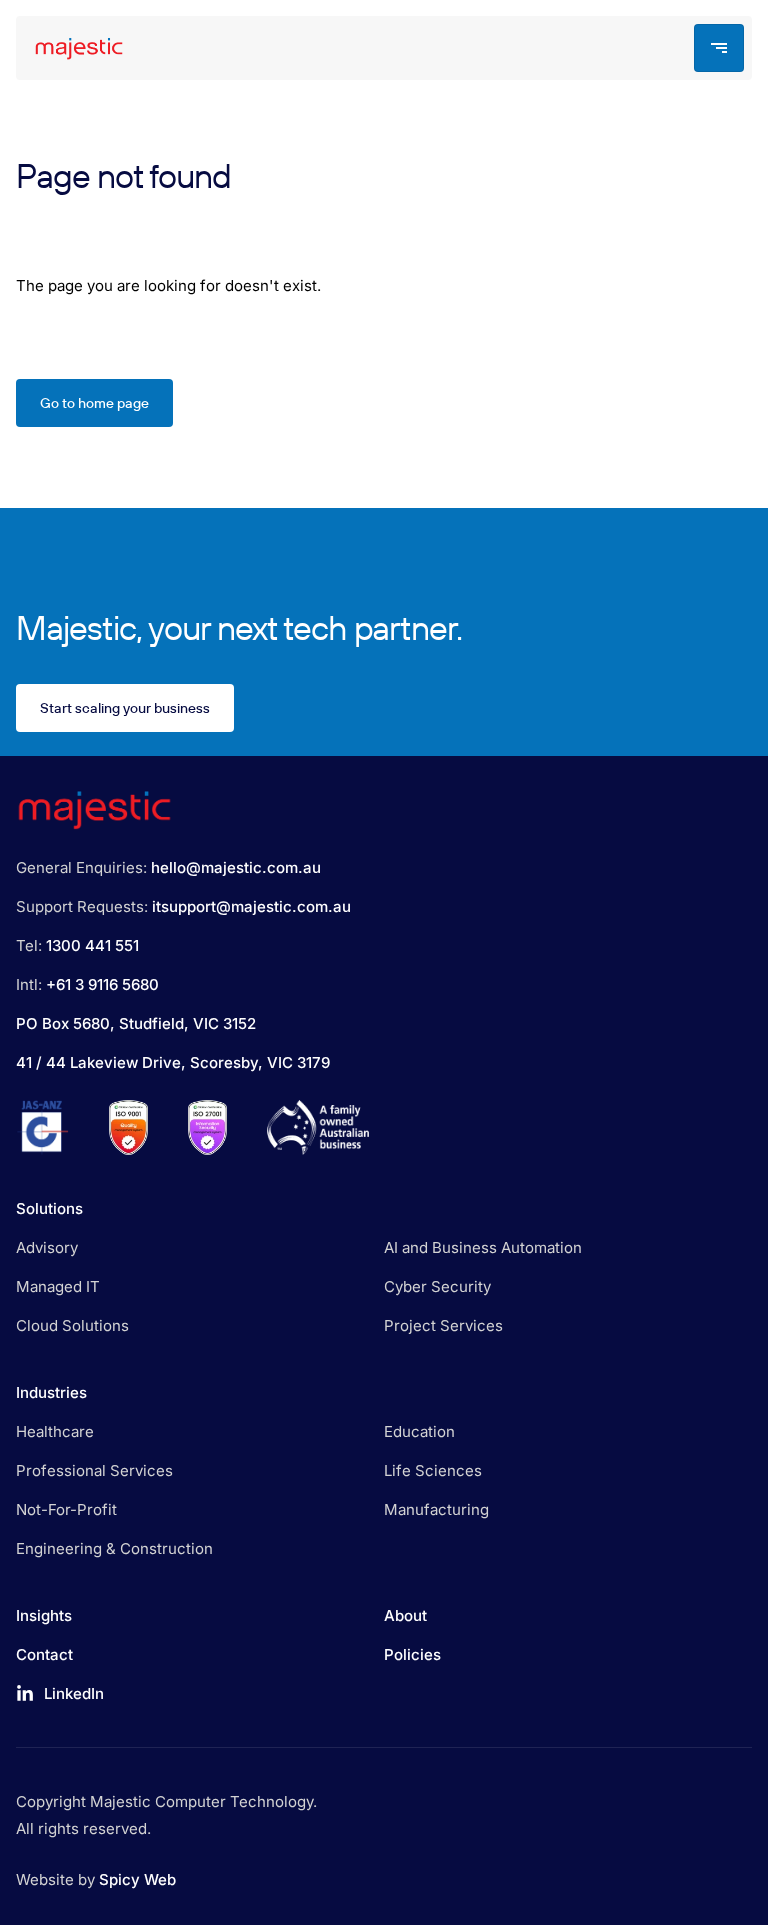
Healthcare (55, 1431)
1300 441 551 (92, 945)
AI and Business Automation (483, 1247)
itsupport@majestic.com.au (251, 906)
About (405, 1615)
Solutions (49, 1208)
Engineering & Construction (114, 1548)
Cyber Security (437, 1286)
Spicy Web (137, 1879)
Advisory (47, 1247)
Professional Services (94, 1470)
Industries (51, 1392)
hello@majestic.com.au (236, 867)
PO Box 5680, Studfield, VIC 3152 (136, 1023)
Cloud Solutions (72, 1325)
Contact (44, 1654)
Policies (412, 1654)
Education (419, 1431)
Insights (44, 1615)
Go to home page (94, 403)
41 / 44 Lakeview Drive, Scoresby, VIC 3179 (173, 1062)
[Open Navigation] (719, 48)
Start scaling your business (125, 708)
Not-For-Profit (66, 1509)
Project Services (443, 1325)
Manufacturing (436, 1509)
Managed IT (58, 1286)
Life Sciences (433, 1470)
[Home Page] (74, 48)
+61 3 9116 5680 (102, 984)
